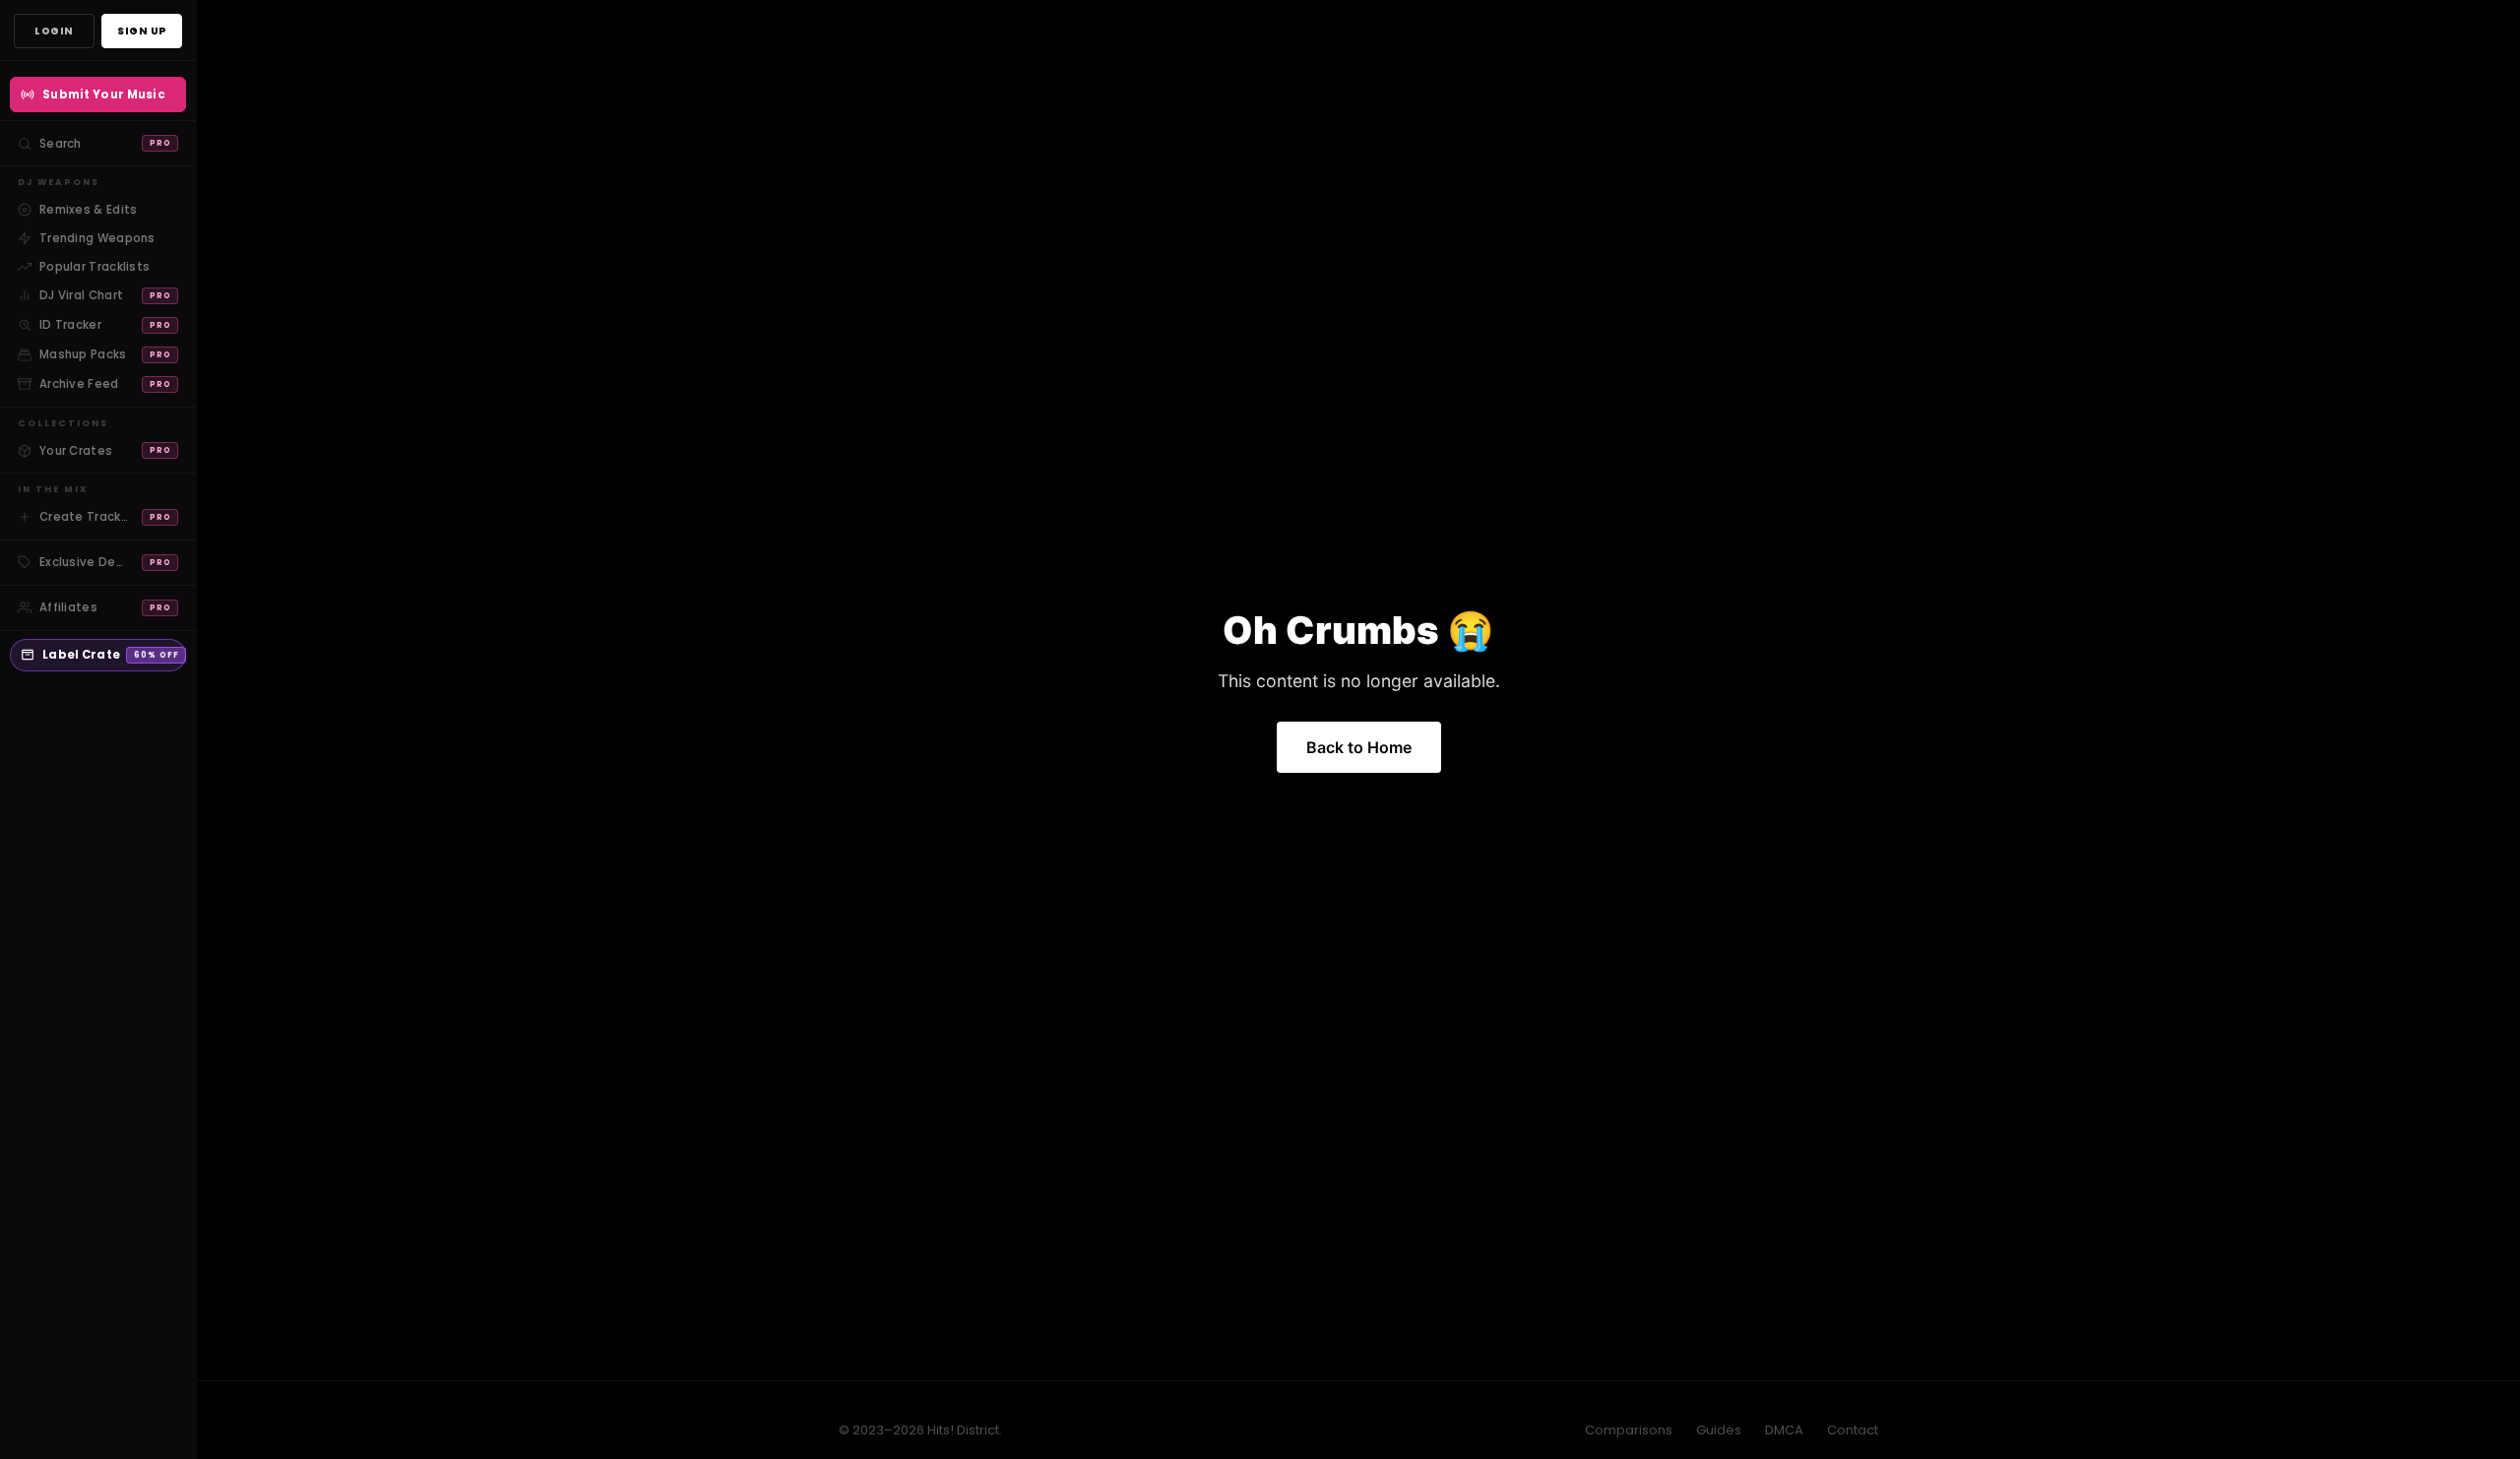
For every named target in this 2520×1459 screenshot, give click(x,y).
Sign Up (142, 31)
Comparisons (1629, 1430)
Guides (1719, 1430)
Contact (1853, 1430)
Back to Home (1359, 747)
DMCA (1784, 1430)
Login (54, 31)
